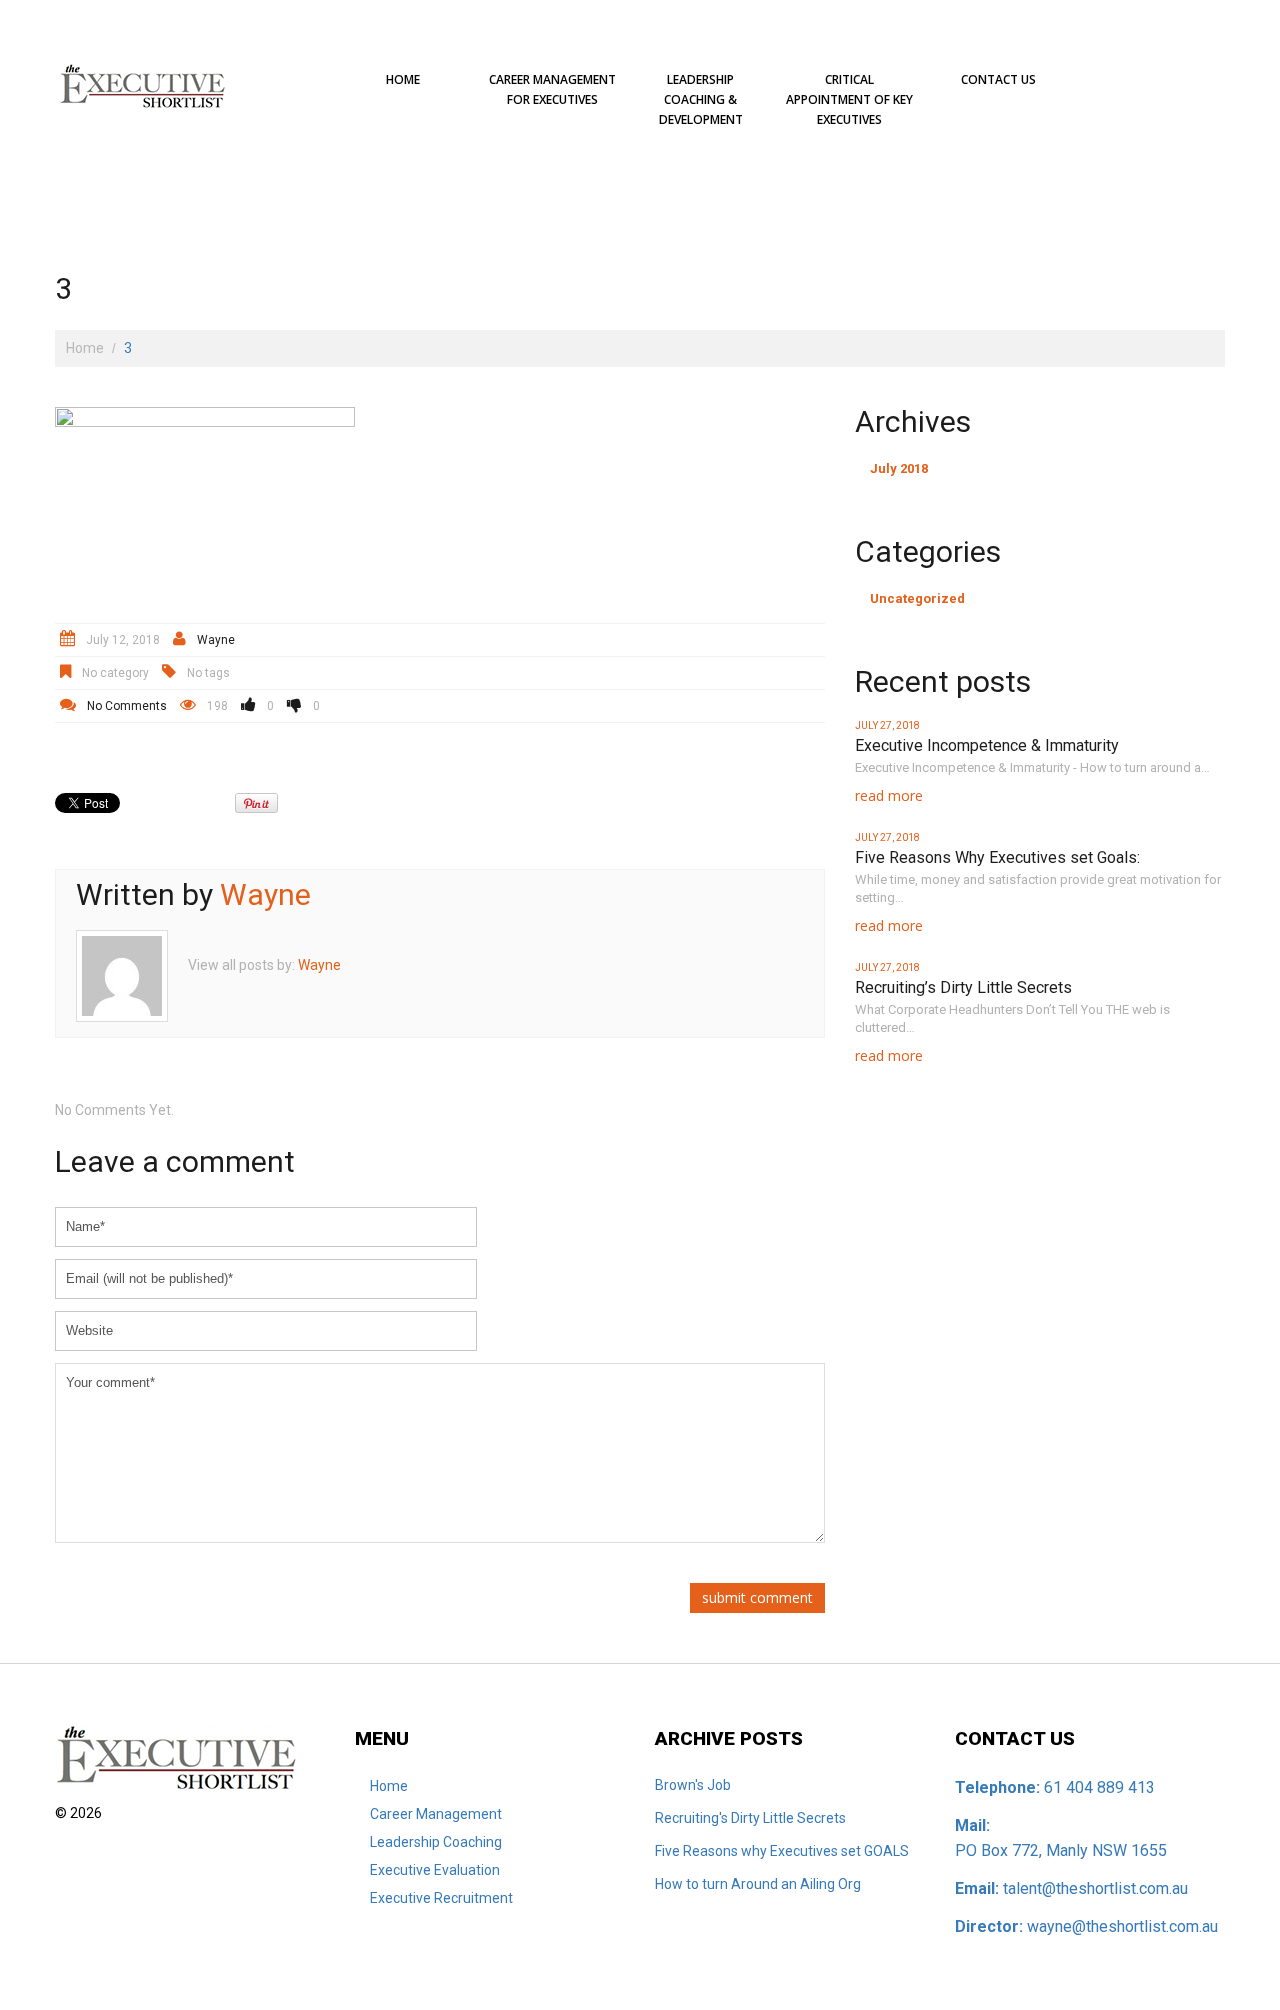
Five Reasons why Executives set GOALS (782, 1851)
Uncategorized (917, 598)
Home (403, 79)
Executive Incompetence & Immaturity (987, 745)
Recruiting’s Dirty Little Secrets (963, 987)
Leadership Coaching (436, 1842)
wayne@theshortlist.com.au (1122, 1926)
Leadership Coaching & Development (701, 99)
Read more (889, 795)
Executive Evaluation (435, 1870)
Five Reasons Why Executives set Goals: (997, 857)
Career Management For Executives (552, 89)
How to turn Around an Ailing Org (758, 1884)
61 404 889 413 (1099, 1787)
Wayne (216, 640)
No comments (127, 706)
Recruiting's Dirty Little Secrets (750, 1818)
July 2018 (899, 468)
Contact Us (998, 79)
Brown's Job (693, 1785)
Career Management (436, 1814)
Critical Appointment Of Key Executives (849, 99)
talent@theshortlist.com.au (1095, 1888)
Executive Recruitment (441, 1898)
